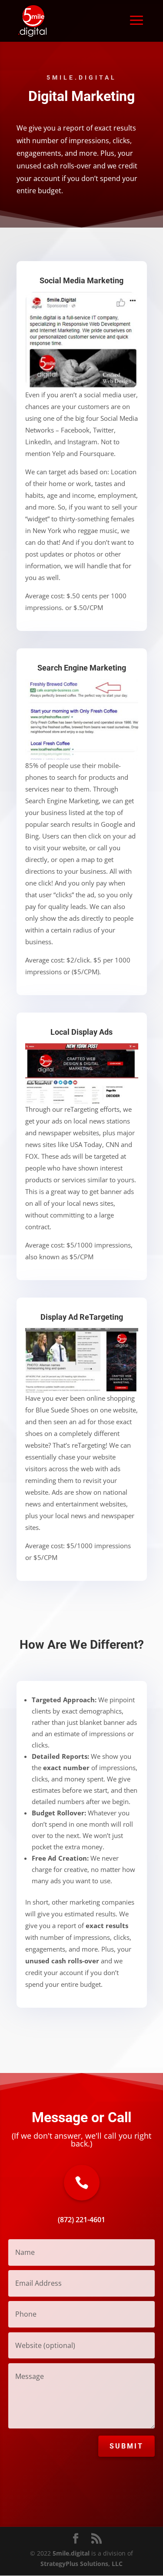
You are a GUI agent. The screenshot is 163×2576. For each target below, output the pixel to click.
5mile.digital (71, 2553)
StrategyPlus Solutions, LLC (81, 2564)
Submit (126, 2446)
